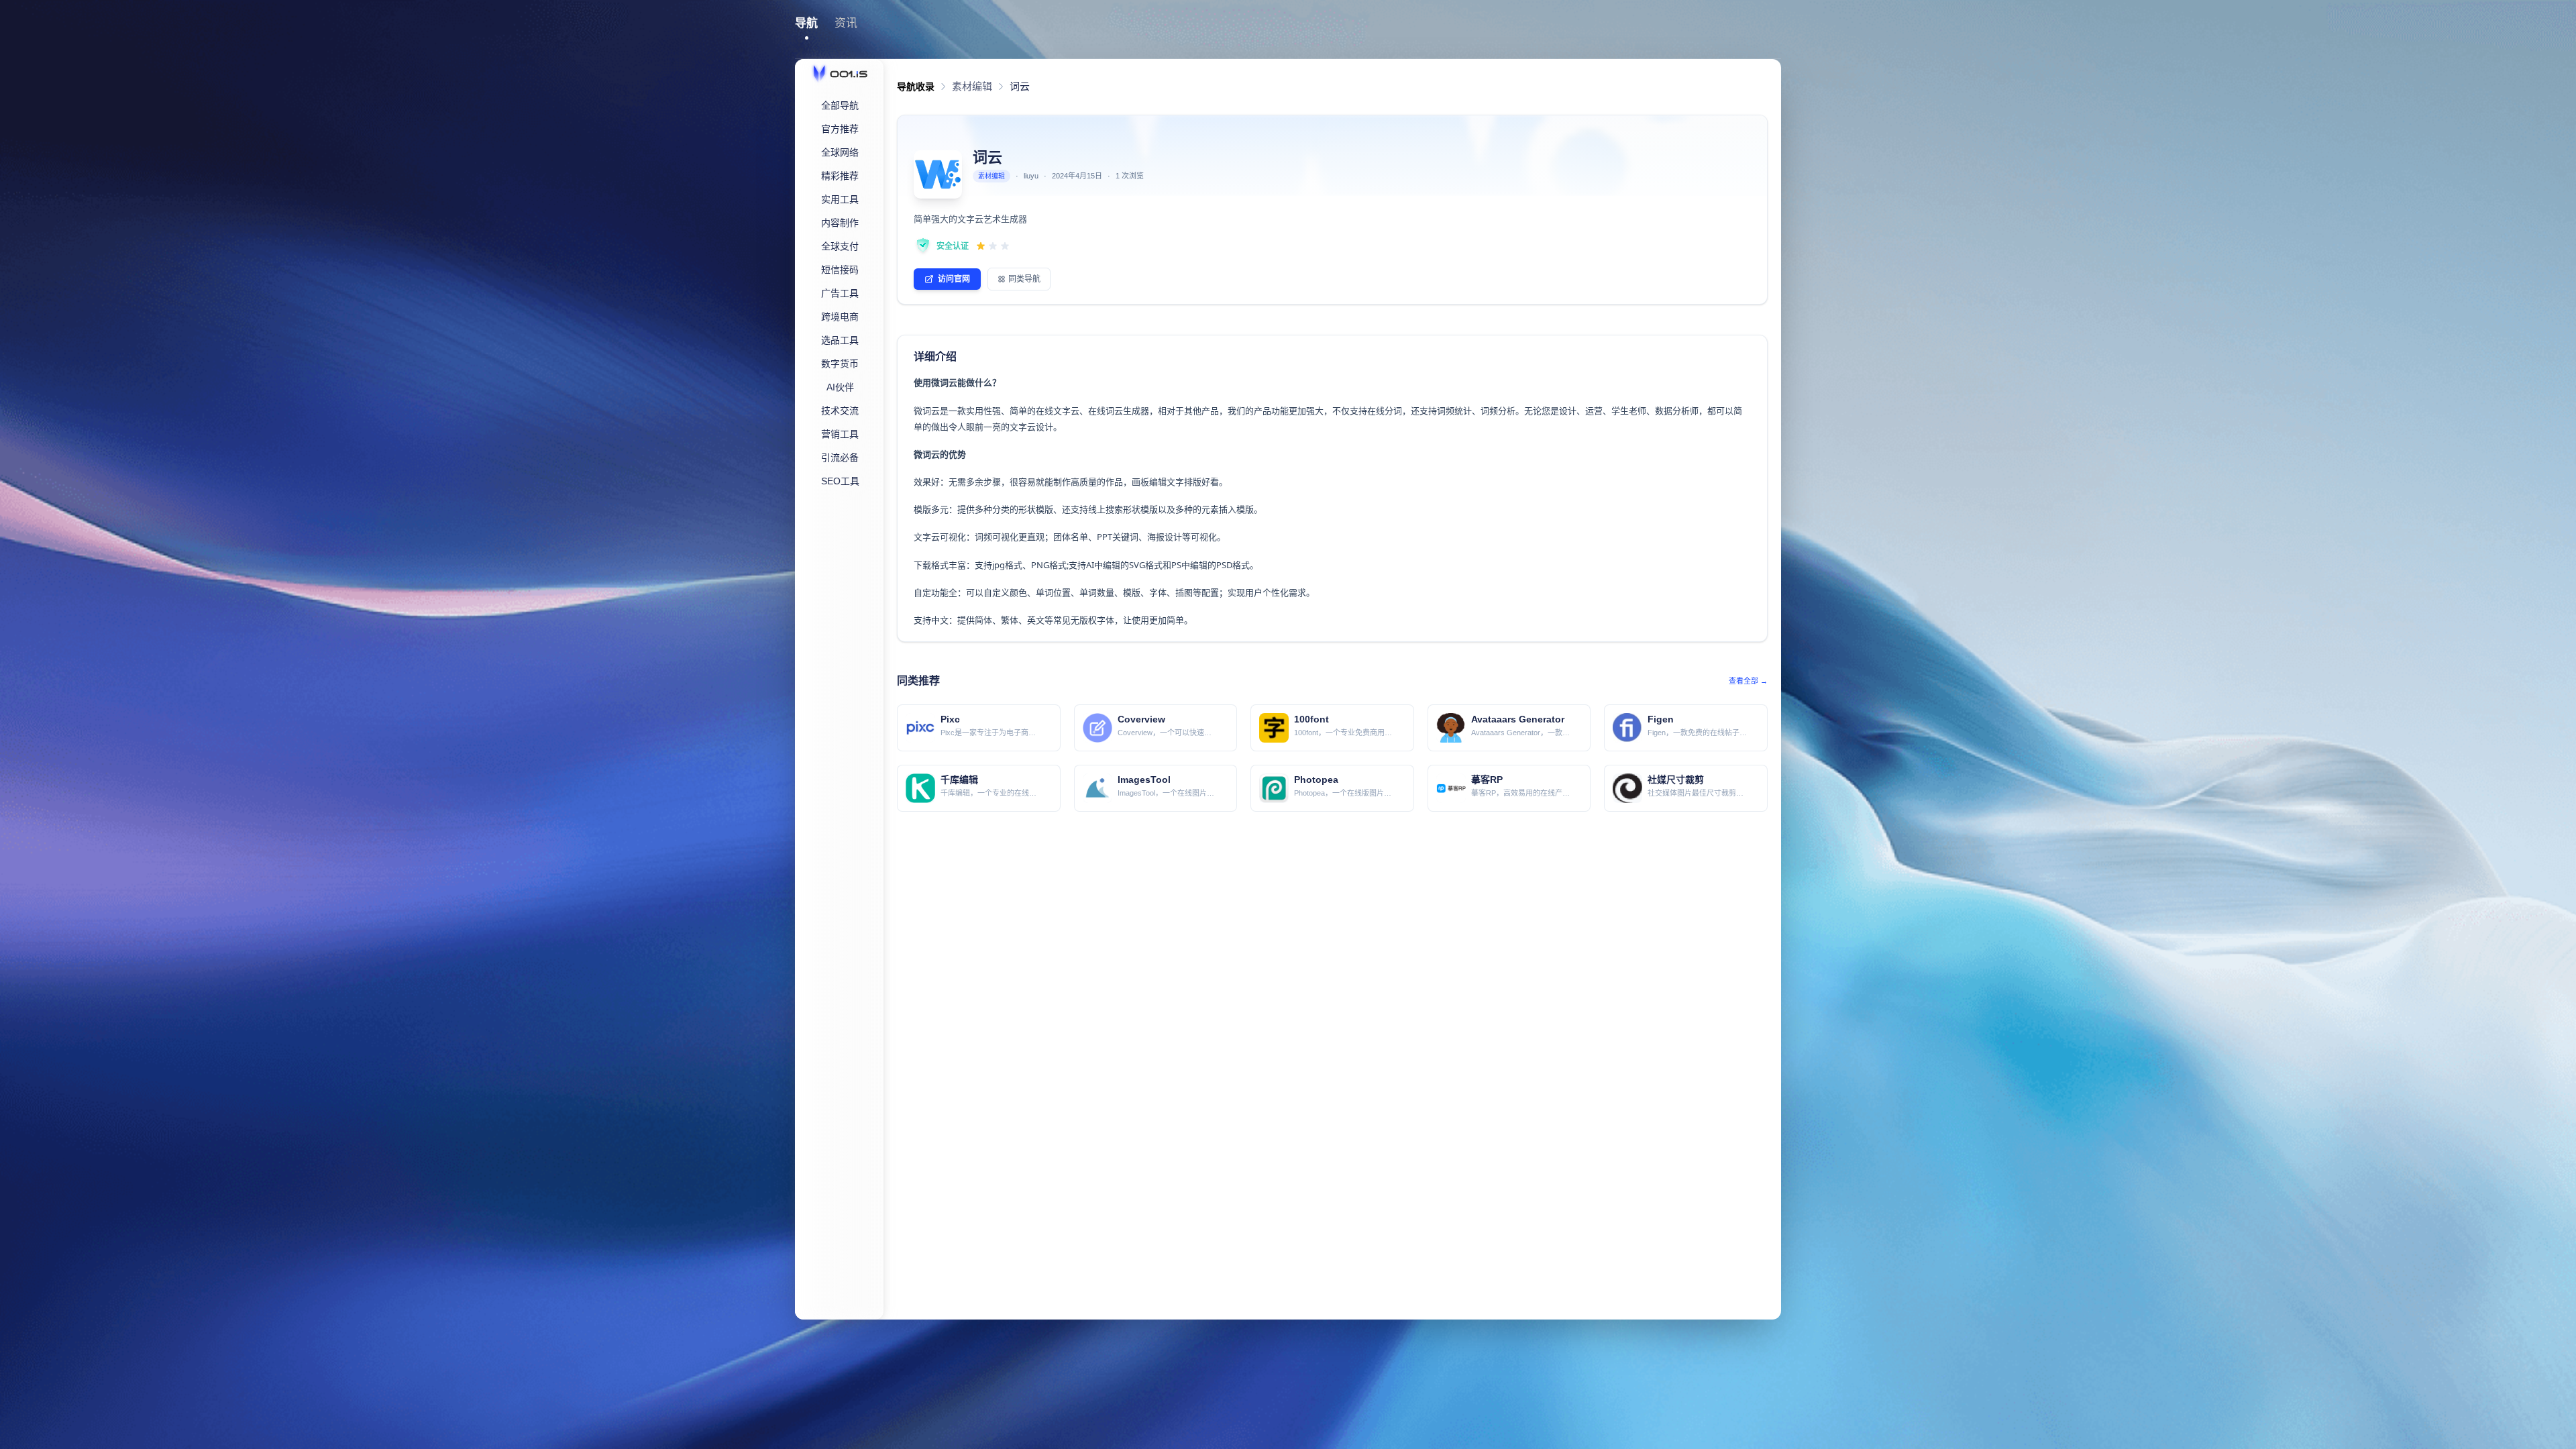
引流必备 (840, 458)
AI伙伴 (840, 387)
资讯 (846, 23)
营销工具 (840, 434)
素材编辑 (972, 86)
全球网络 (840, 152)
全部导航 (840, 105)
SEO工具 (840, 481)
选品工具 (840, 340)
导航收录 (916, 87)
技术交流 (840, 411)
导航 (806, 23)
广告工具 (840, 293)
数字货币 (840, 364)
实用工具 (840, 199)
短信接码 (840, 270)
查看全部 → (1748, 681)
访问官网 (954, 279)
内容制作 (840, 223)
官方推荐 (840, 129)
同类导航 (1024, 279)
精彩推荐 (840, 176)
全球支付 (840, 246)
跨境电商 (840, 317)
